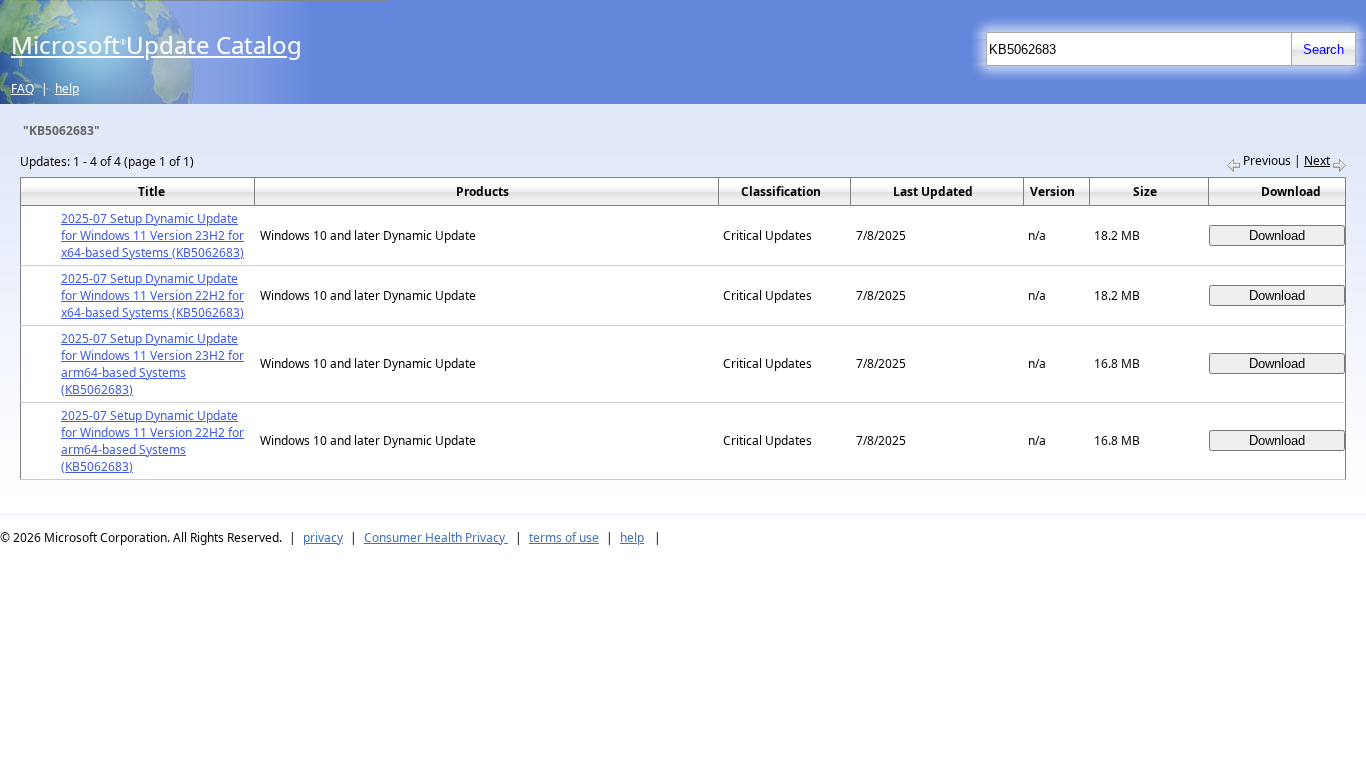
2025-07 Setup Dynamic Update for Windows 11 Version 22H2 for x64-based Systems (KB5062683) (152, 295)
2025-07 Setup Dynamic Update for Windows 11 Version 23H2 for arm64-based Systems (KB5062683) (152, 364)
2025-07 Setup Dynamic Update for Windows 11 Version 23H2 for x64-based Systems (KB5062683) (152, 235)
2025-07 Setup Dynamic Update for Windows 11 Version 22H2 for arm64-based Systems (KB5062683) (152, 441)
